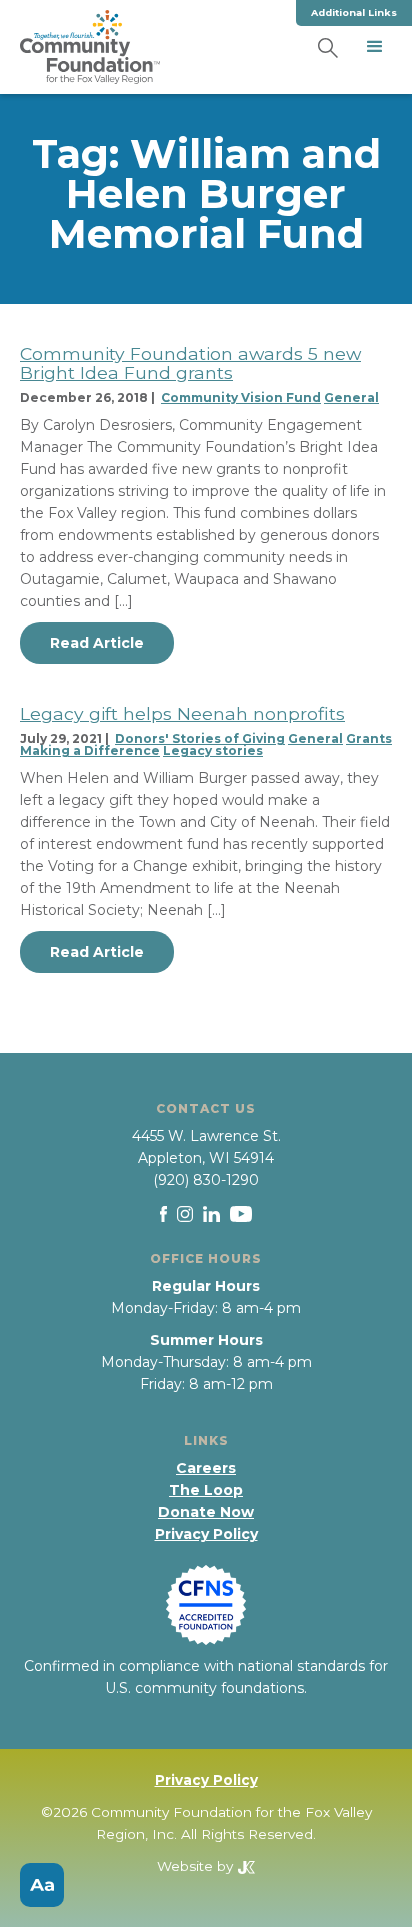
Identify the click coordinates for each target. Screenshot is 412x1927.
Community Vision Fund (241, 397)
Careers (206, 1468)
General (351, 397)
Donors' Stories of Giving (200, 738)
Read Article (97, 643)
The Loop (206, 1490)
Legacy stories (213, 750)
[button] (375, 47)
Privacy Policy (206, 1534)
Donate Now (206, 1512)
